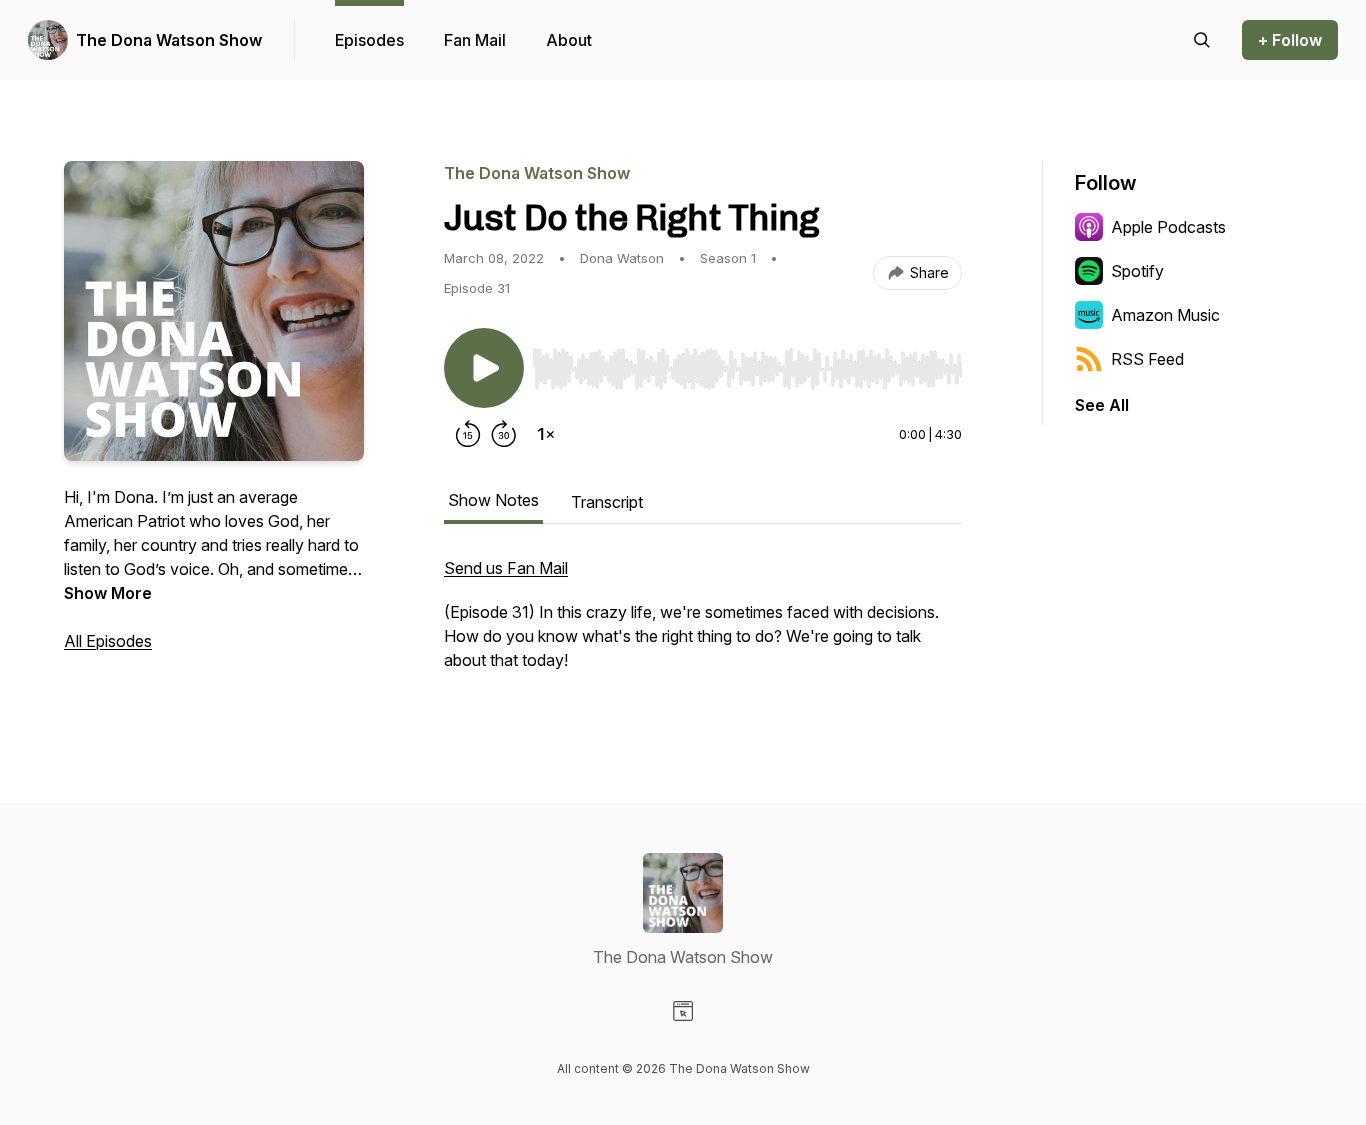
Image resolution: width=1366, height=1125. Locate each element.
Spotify (1137, 271)
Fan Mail (475, 40)
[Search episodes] (1202, 40)
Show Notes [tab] (493, 500)
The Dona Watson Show (169, 40)
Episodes (369, 40)
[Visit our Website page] (683, 1011)
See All (1102, 405)
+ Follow (1290, 40)
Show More (108, 593)
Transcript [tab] (607, 502)
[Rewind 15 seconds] (468, 434)
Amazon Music (1165, 315)
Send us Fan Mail (506, 568)
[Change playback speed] (546, 434)
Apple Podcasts (1168, 227)
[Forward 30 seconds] (504, 434)
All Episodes (108, 641)
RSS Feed (1147, 359)
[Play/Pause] (484, 368)
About (569, 40)
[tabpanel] (703, 624)
